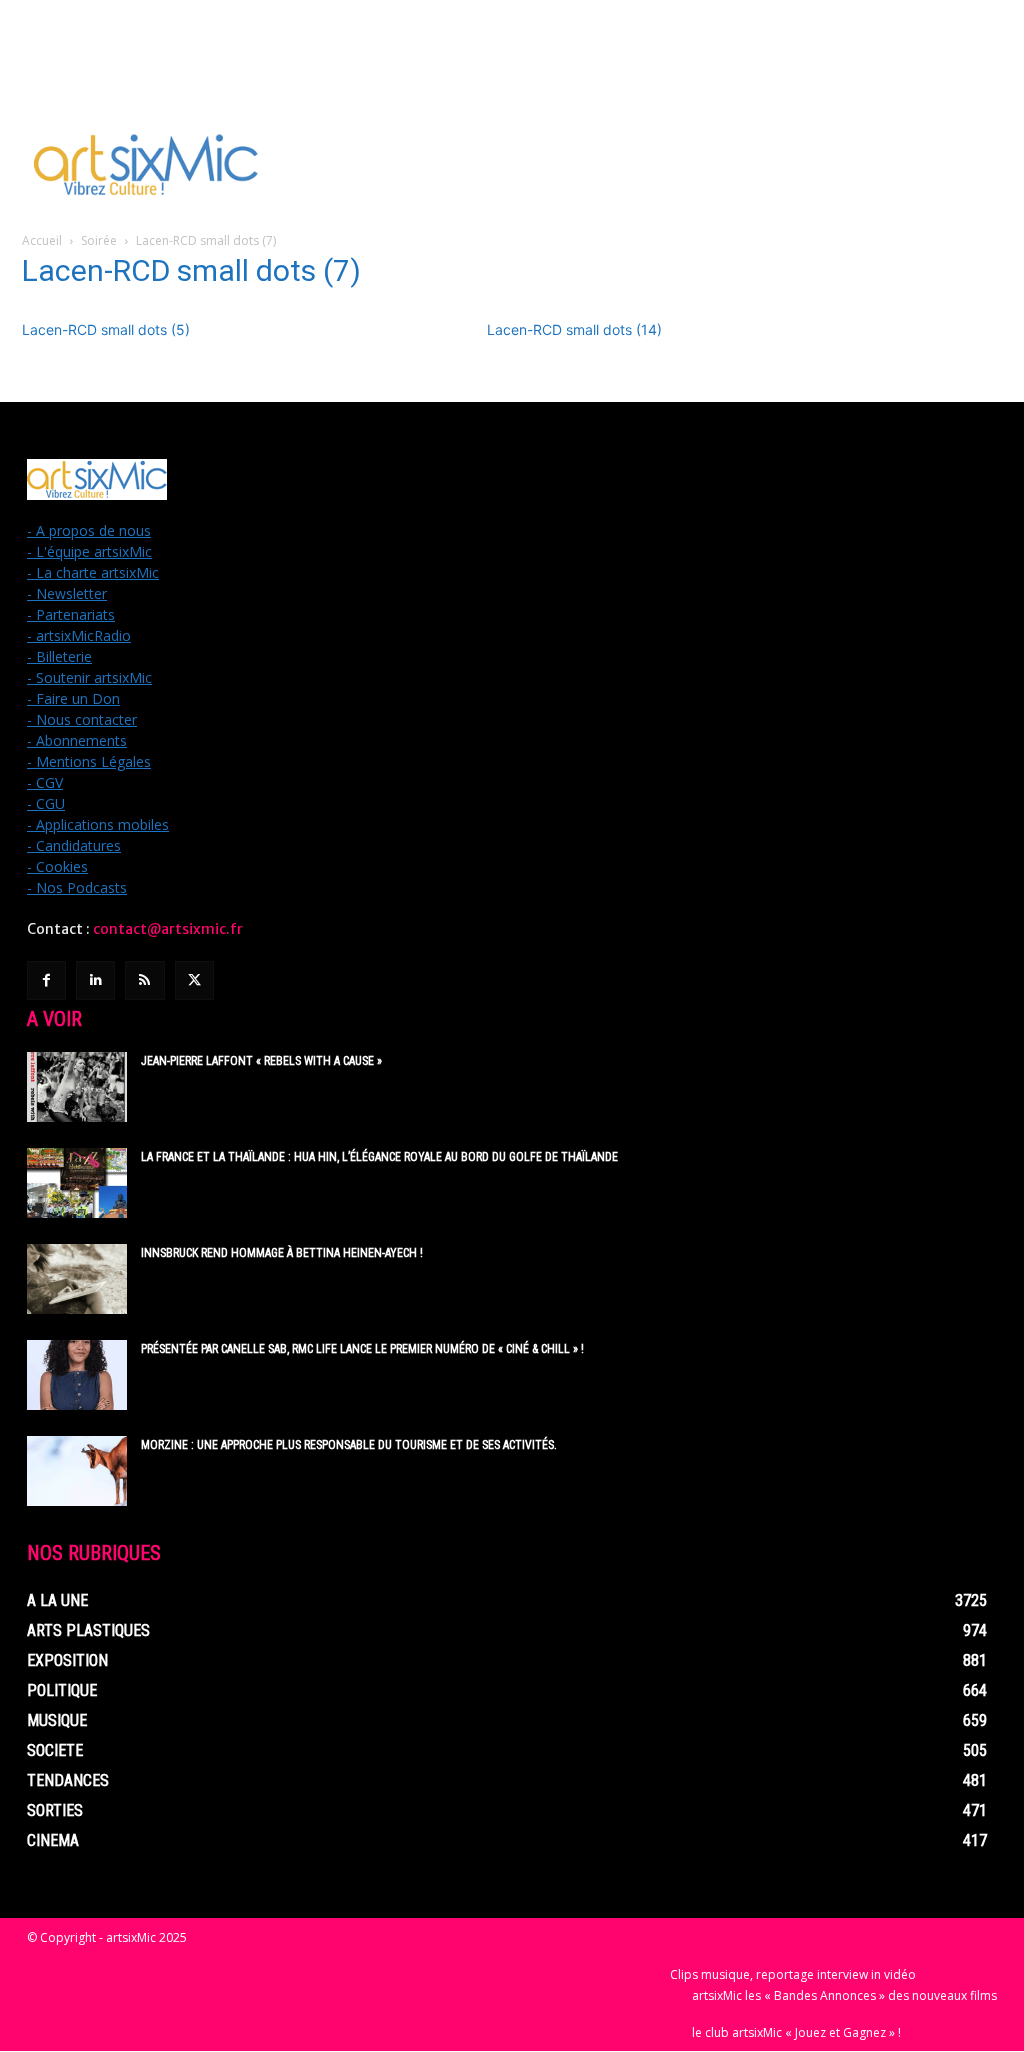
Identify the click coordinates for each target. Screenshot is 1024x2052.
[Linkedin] (95, 980)
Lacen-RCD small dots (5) (106, 329)
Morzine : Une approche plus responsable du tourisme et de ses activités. (349, 1445)
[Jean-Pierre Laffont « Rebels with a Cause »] (77, 1087)
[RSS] (144, 980)
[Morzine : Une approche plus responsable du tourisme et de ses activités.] (77, 1471)
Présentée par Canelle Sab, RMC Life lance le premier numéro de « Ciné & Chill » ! (362, 1349)
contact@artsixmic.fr (168, 929)
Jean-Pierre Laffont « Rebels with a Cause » (261, 1061)
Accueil (42, 240)
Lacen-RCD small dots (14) (574, 329)
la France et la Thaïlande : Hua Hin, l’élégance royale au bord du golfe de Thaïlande (379, 1157)
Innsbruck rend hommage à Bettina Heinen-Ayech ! (282, 1253)
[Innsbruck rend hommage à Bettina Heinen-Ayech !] (77, 1279)
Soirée (99, 240)
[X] (194, 980)
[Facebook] (46, 980)
